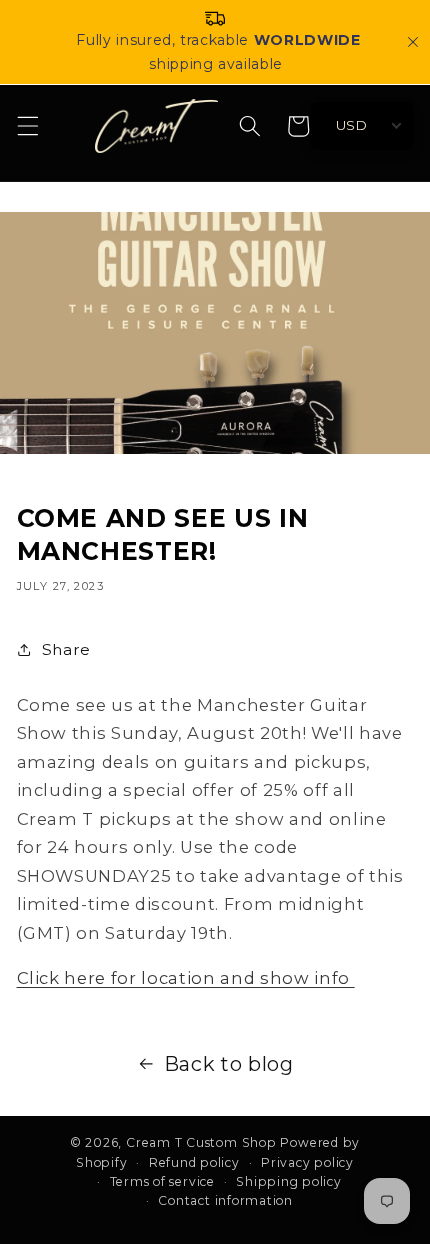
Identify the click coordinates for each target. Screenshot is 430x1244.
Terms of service (162, 1181)
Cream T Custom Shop (201, 1142)
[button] (27, 126)
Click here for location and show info (186, 978)
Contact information (225, 1200)
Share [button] (66, 649)
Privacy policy (307, 1162)
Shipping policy (289, 1181)
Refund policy (194, 1162)
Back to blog (229, 1064)
